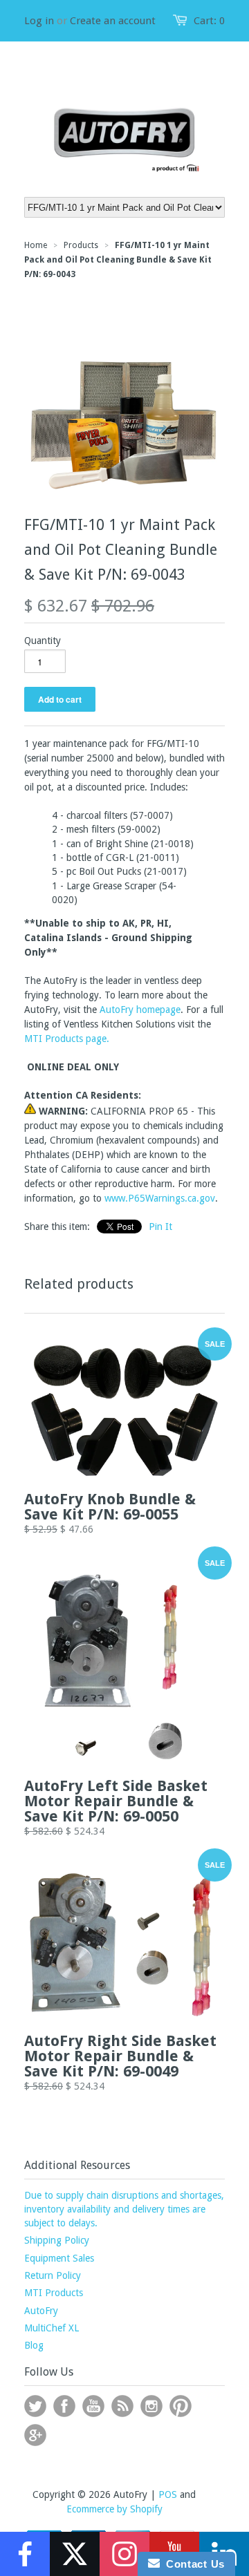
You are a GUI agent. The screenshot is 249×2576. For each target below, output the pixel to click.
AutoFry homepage (140, 1010)
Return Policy (53, 2275)
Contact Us (192, 2564)
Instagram (151, 2406)
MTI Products (54, 2293)
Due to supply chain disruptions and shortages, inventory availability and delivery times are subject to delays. (124, 2209)
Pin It (160, 1227)
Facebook (64, 2406)
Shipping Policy (57, 2240)
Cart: (209, 21)
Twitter (35, 2406)
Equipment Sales (59, 2258)
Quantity (43, 641)
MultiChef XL (52, 2328)
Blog (34, 2345)
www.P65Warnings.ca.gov (160, 1198)
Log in (39, 21)
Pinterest (181, 2406)
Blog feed (122, 2406)
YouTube (93, 2406)
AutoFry (41, 2311)
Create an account (113, 21)
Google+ (35, 2435)
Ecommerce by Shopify (114, 2509)
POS (168, 2494)
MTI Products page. (67, 1039)
